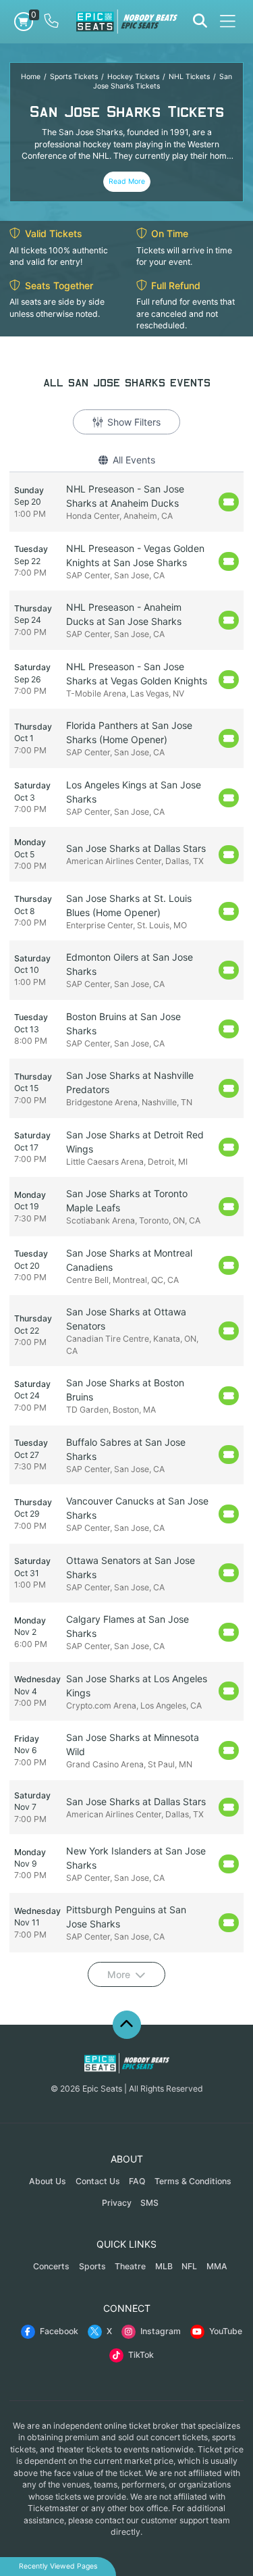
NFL (189, 2266)
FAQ (137, 2181)
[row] (126, 502)
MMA (217, 2266)
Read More (127, 181)
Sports (92, 2266)
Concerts (51, 2266)
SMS (149, 2203)
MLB (164, 2266)
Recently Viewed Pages (58, 2566)
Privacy (117, 2203)
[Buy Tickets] (229, 502)
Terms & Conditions (193, 2181)
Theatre (130, 2266)
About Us (48, 2181)
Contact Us (98, 2181)
